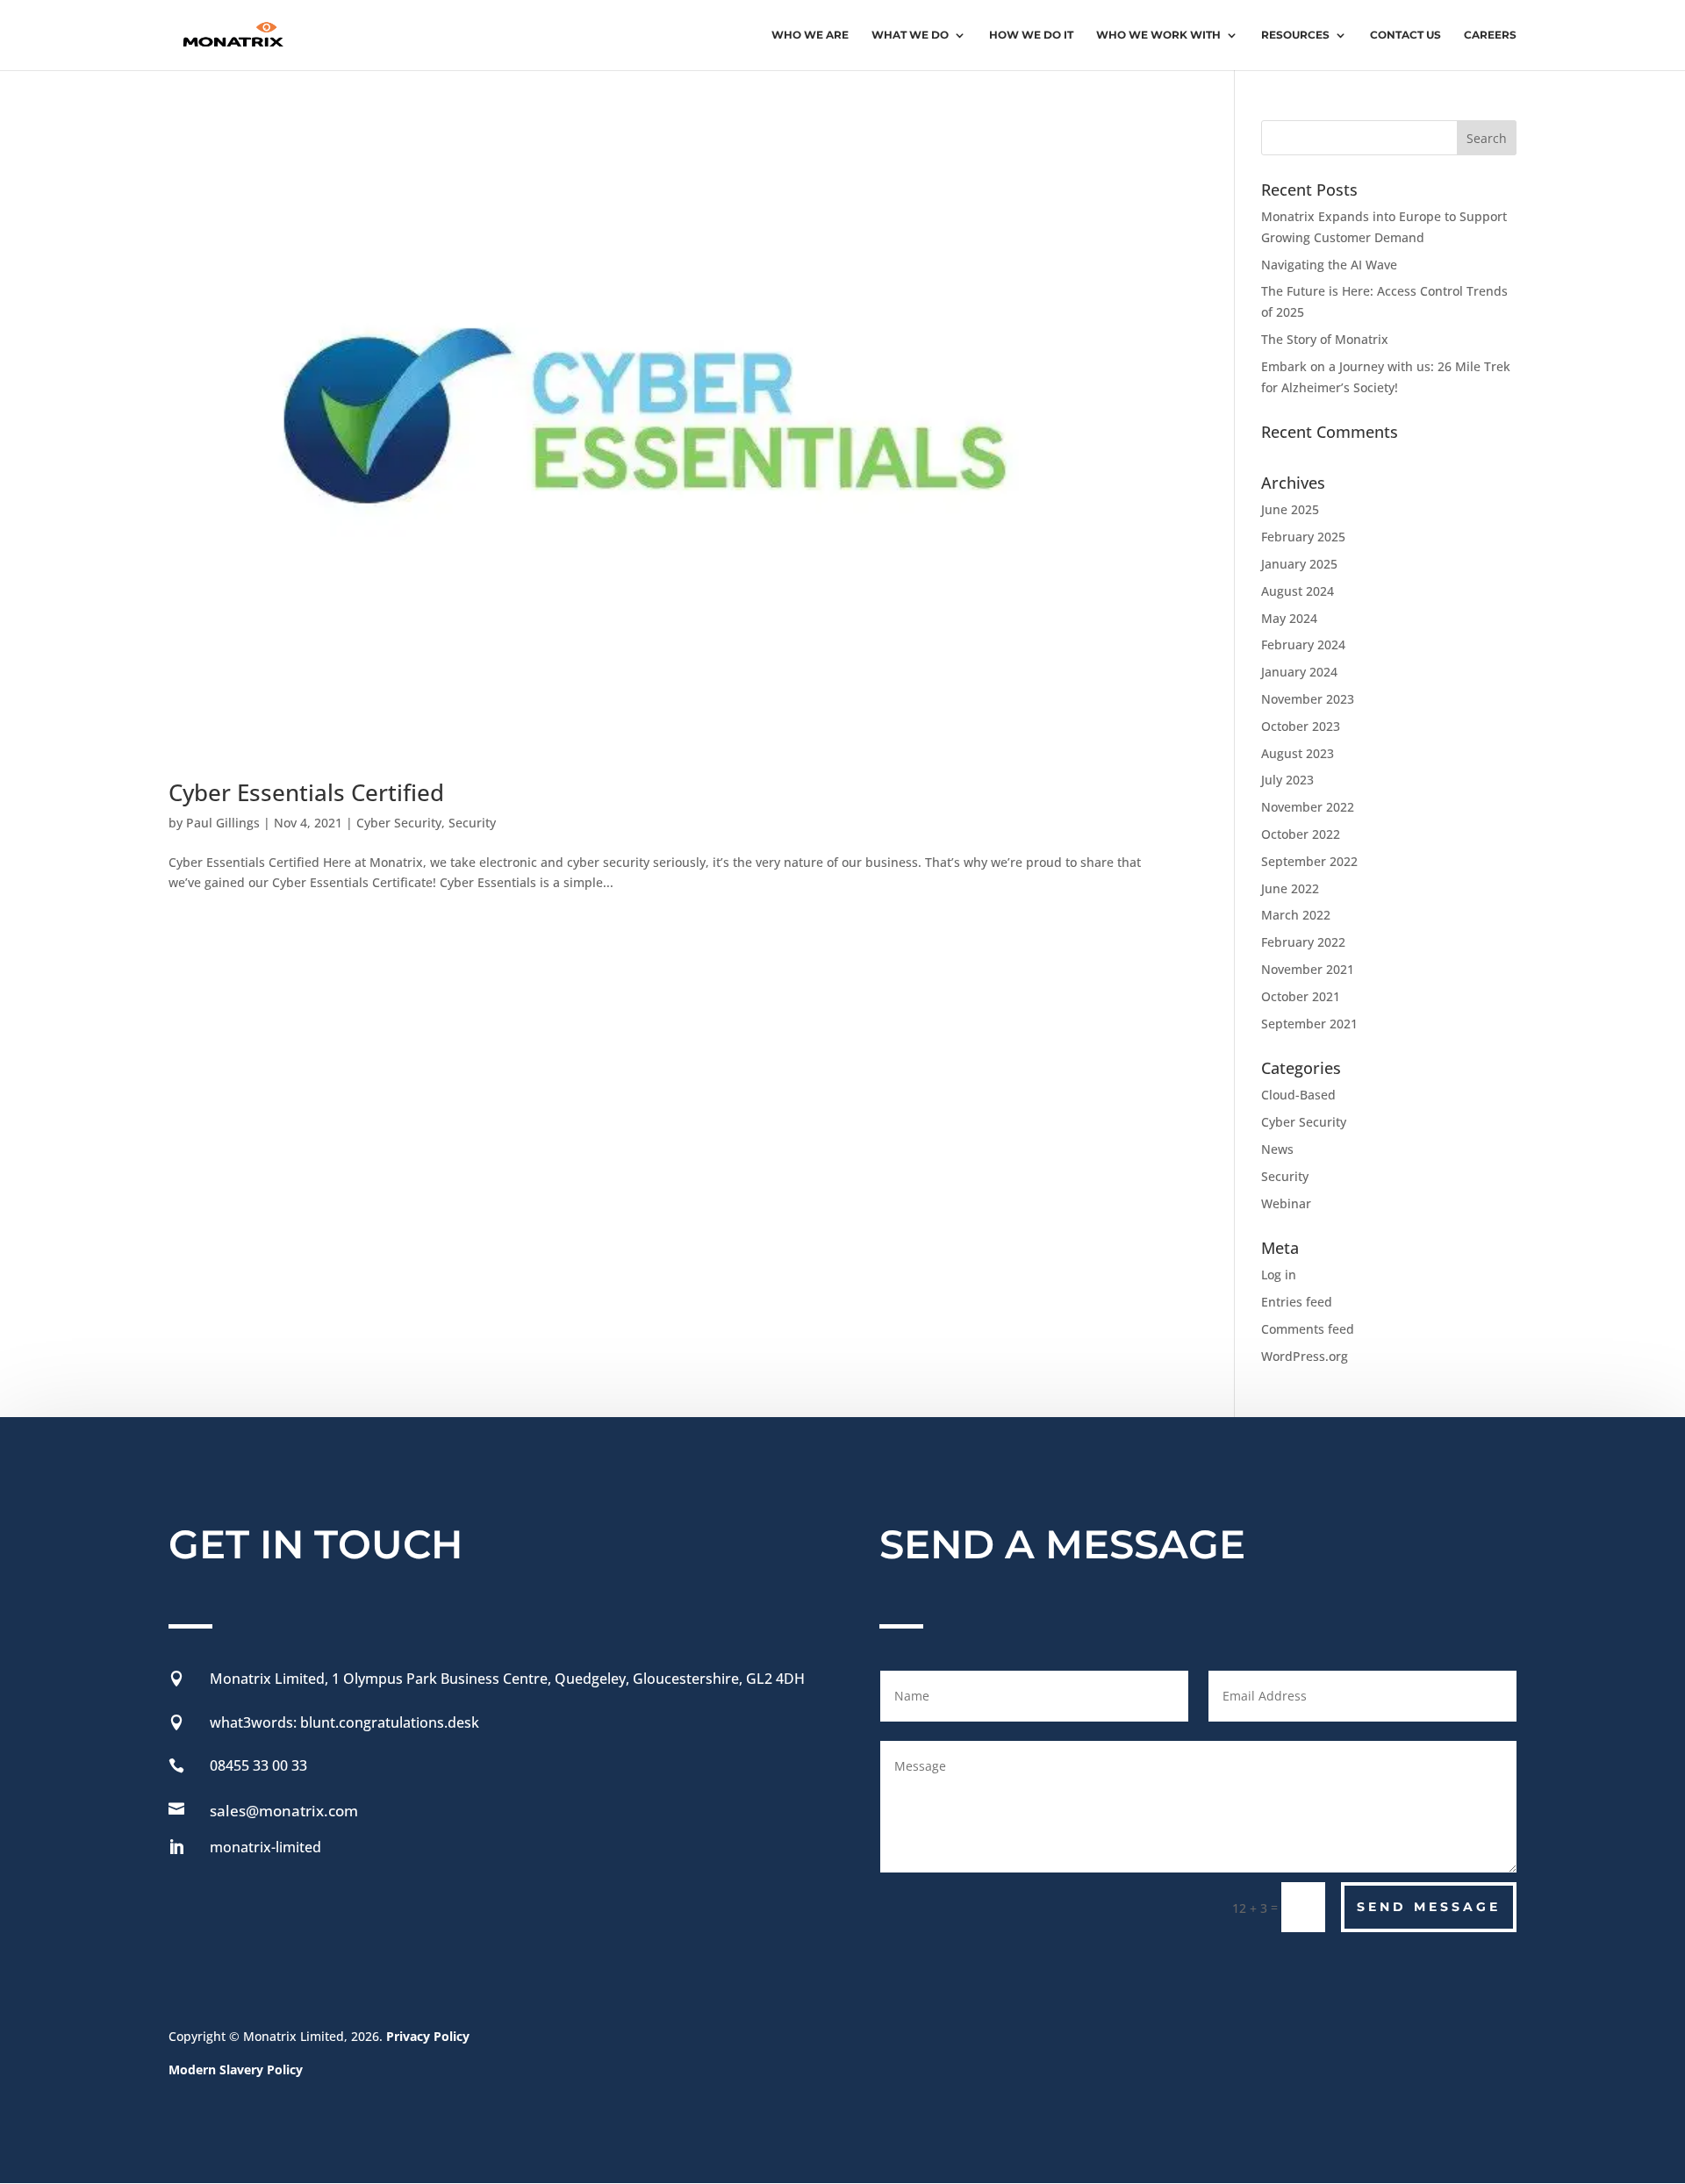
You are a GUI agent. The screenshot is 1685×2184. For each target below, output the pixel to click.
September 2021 (1309, 1024)
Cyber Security (399, 823)
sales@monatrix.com (284, 1811)
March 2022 (1296, 915)
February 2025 (1303, 537)
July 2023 (1287, 780)
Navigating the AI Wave (1329, 265)
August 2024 (1298, 591)
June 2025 (1290, 509)
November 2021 (1308, 969)
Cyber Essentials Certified (306, 792)
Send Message (1429, 1907)
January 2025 (1299, 564)
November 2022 (1308, 807)
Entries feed (1297, 1302)
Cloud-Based (1298, 1095)
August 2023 (1298, 753)
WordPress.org (1305, 1356)
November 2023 (1308, 699)
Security (472, 823)
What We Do (910, 35)
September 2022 (1309, 861)
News (1277, 1149)
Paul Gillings (223, 823)
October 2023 (1301, 726)
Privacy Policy (430, 2036)
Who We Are (810, 35)
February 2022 (1303, 942)
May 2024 (1289, 618)
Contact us (1405, 35)
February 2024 (1303, 644)
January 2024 (1299, 672)
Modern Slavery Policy (236, 2069)
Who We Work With (1158, 35)
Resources (1295, 35)
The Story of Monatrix (1325, 339)
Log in (1279, 1275)
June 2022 (1290, 888)
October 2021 (1301, 996)
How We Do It (1031, 35)
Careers (1490, 35)
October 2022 (1301, 834)
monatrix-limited (265, 1847)
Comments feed (1308, 1329)
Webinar (1286, 1203)
